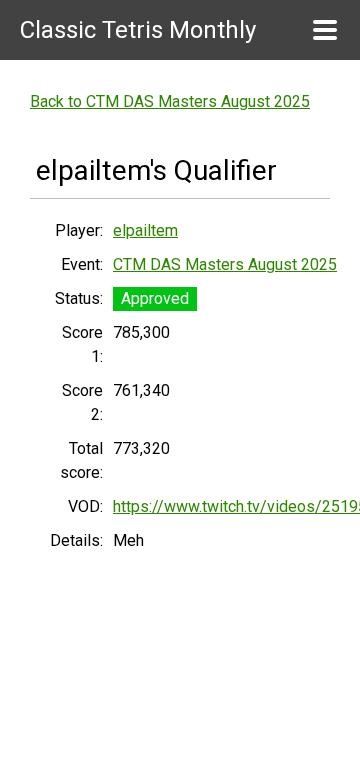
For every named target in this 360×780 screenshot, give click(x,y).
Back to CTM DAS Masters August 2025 (170, 101)
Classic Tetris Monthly (138, 30)
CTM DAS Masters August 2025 (225, 264)
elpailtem (145, 230)
